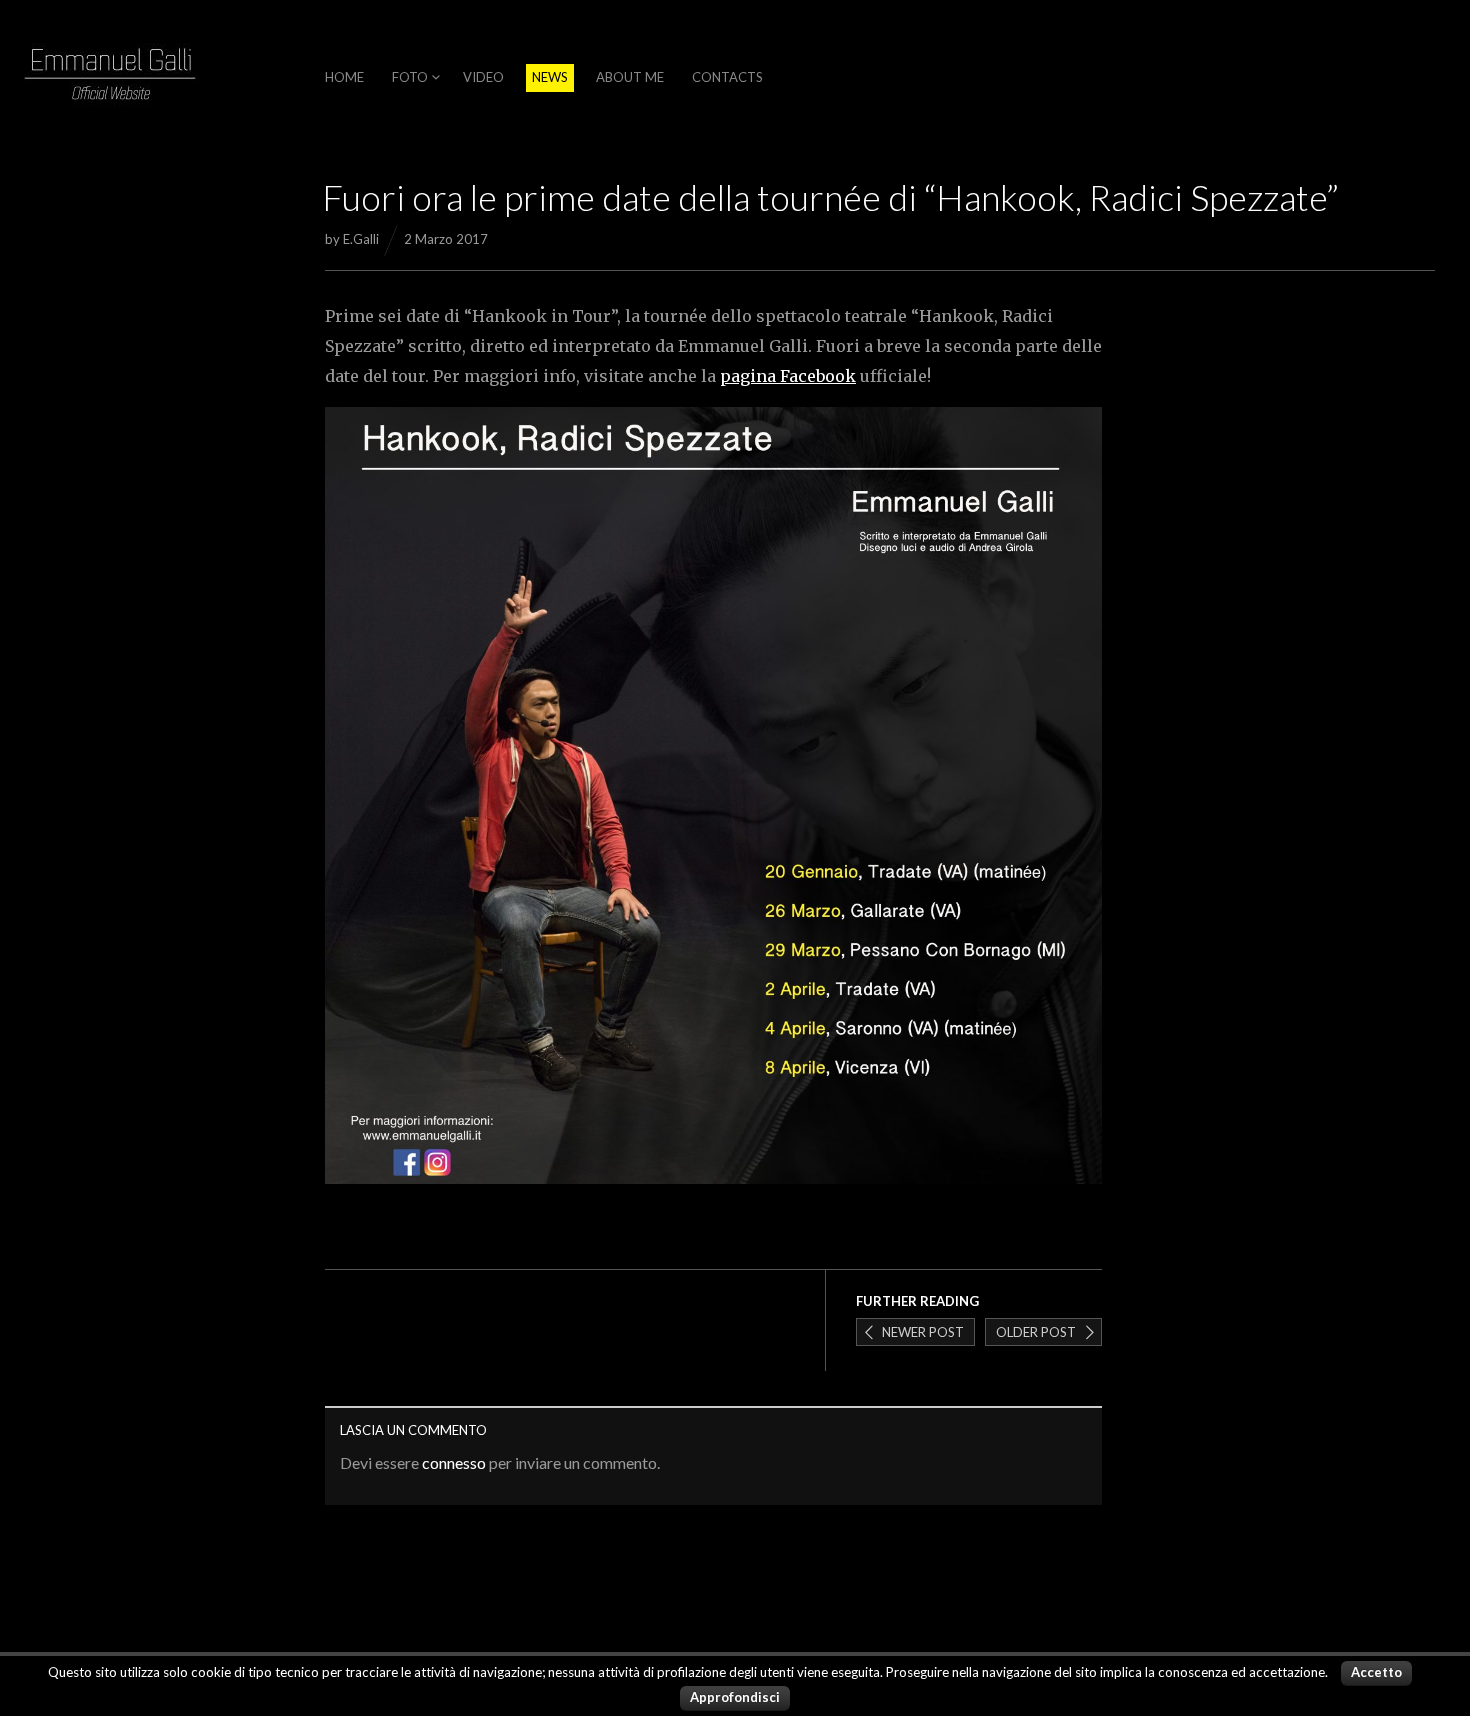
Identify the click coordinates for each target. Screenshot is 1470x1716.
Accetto (1376, 1672)
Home (344, 77)
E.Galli (361, 239)
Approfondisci (735, 1697)
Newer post (923, 1332)
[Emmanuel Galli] (110, 79)
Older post (1036, 1332)
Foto (410, 77)
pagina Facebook (788, 376)
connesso (454, 1462)
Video (483, 77)
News (550, 77)
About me (630, 77)
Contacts (727, 77)
